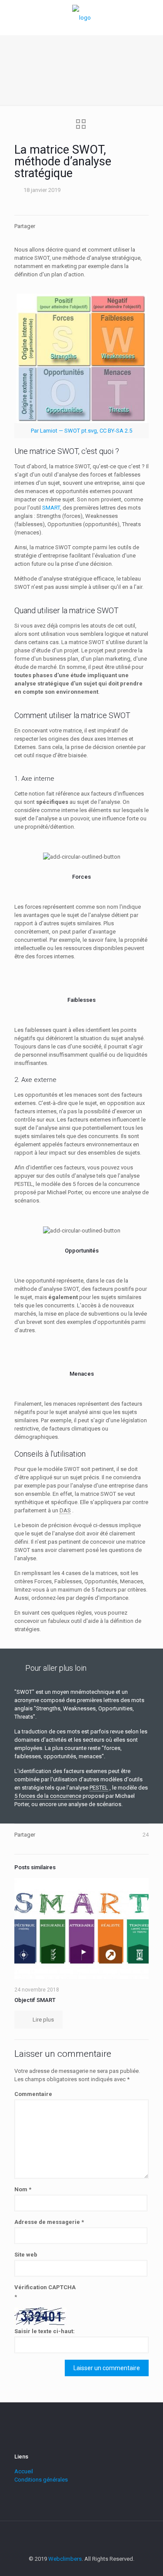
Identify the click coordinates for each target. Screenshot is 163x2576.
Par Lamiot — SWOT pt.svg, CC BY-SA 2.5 (81, 431)
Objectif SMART (35, 2000)
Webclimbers (65, 2559)
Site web (26, 2255)
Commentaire (33, 2094)
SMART (51, 508)
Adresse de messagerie (49, 2222)
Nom (23, 2189)
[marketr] (81, 17)
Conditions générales (41, 2480)
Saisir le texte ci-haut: (45, 2331)
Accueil (24, 2471)
